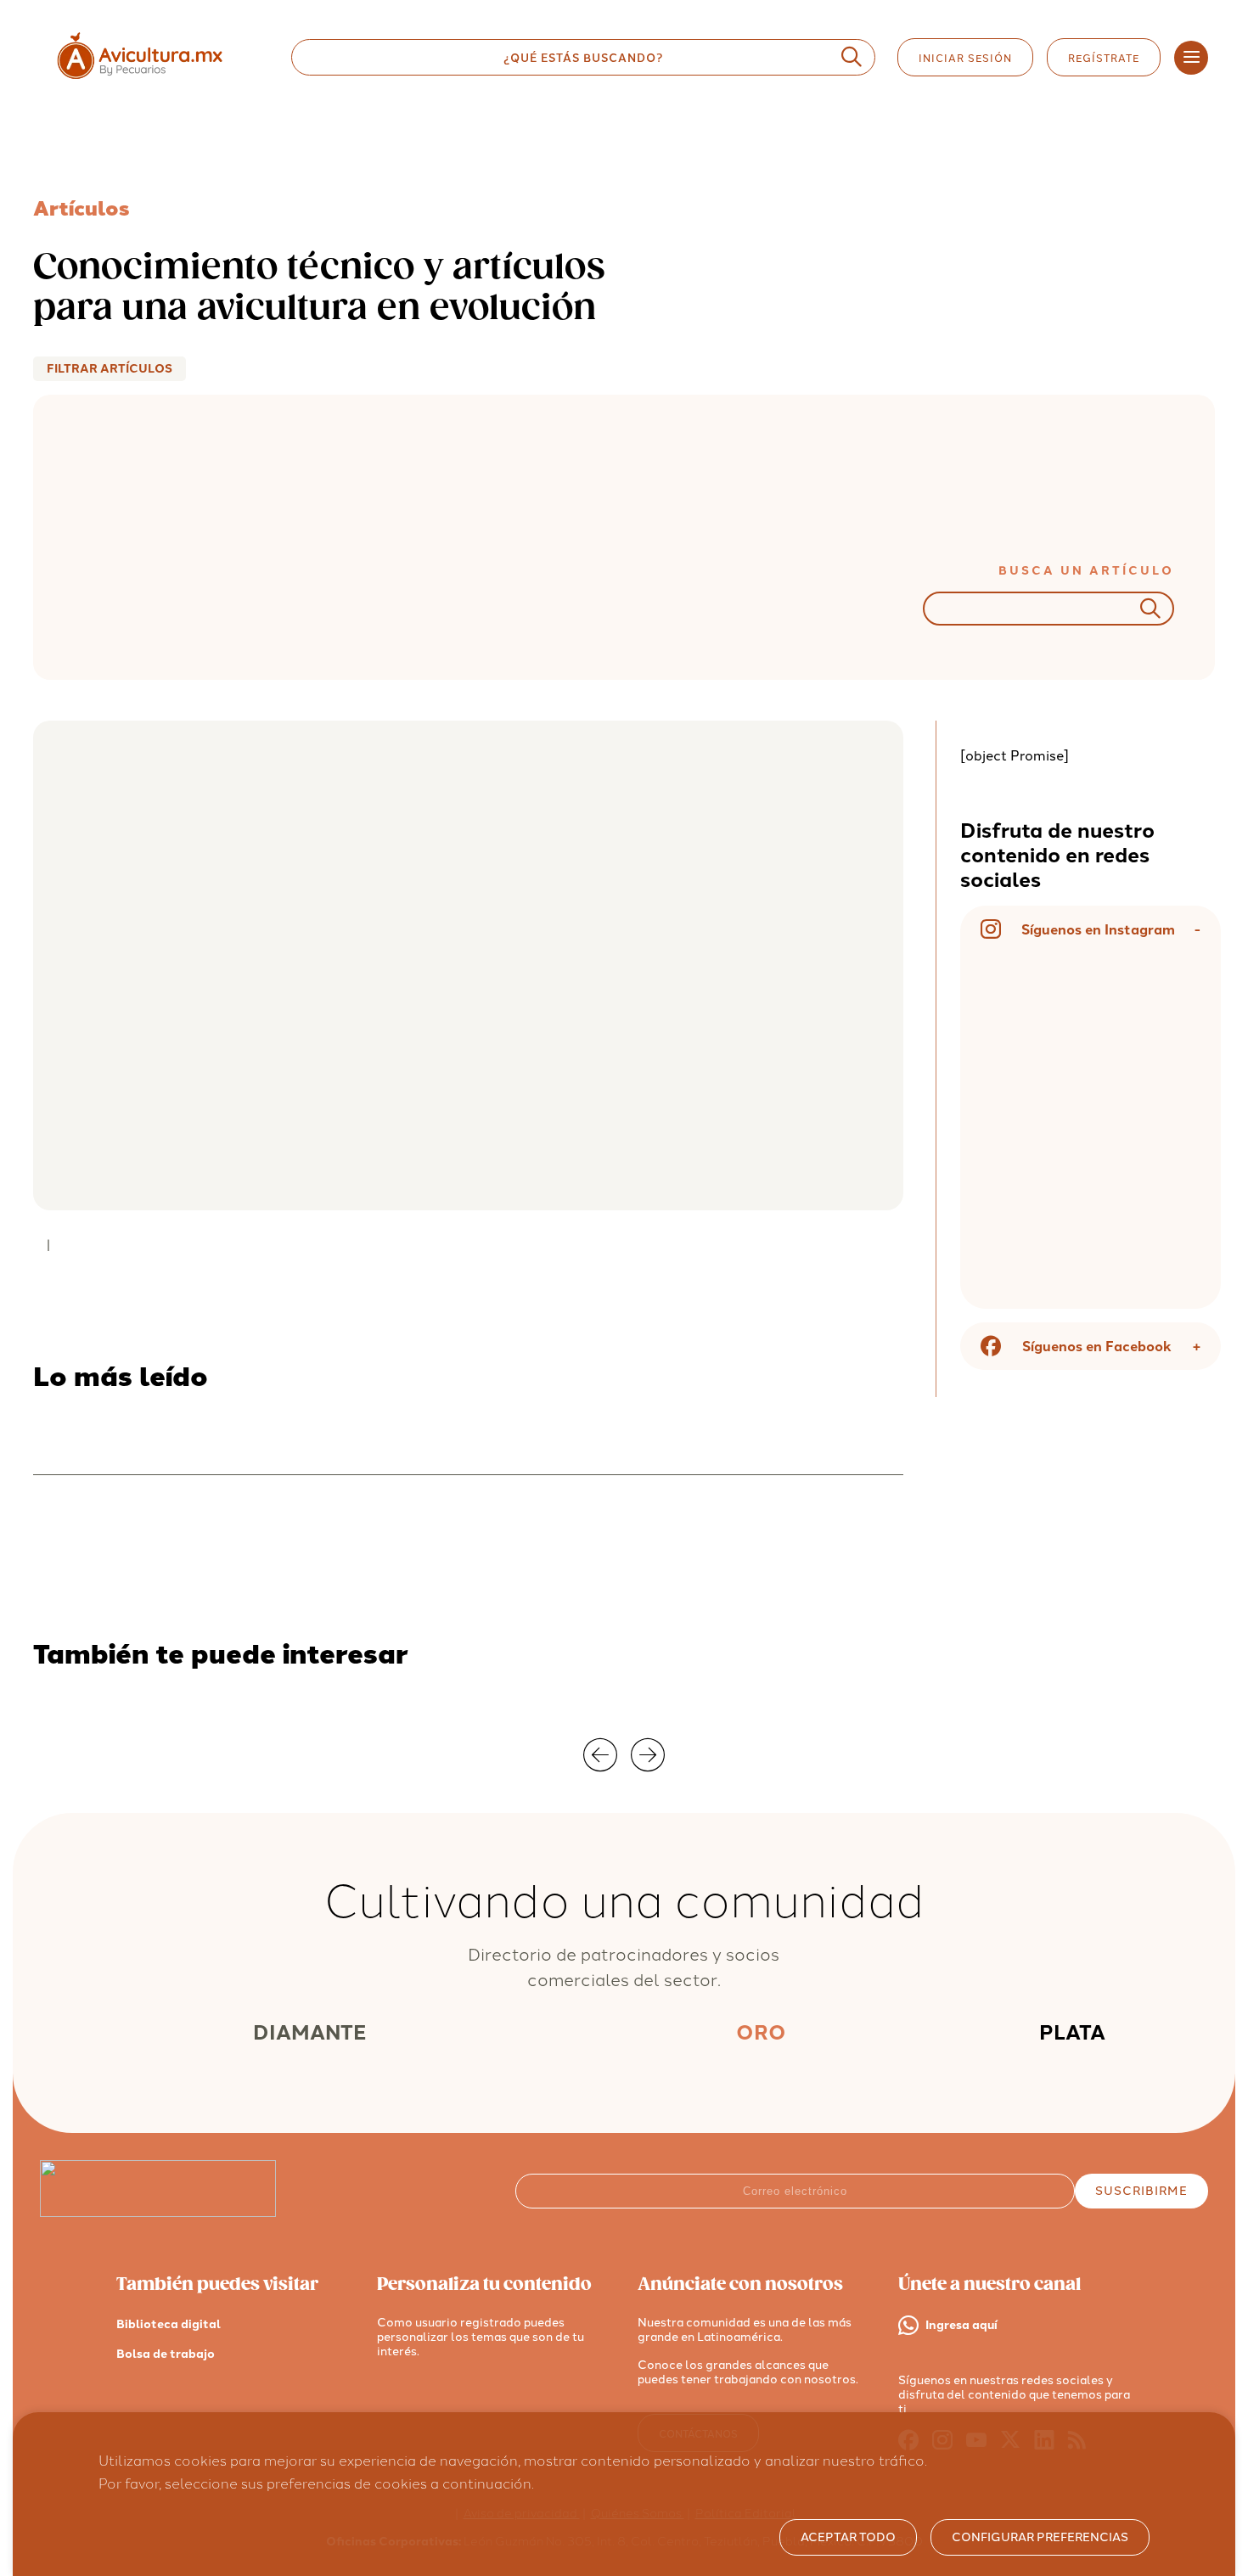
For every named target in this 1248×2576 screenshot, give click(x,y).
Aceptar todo (848, 2537)
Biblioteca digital (169, 2324)
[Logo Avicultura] (155, 79)
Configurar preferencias (1040, 2537)
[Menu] (1191, 58)
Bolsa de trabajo (166, 2354)
